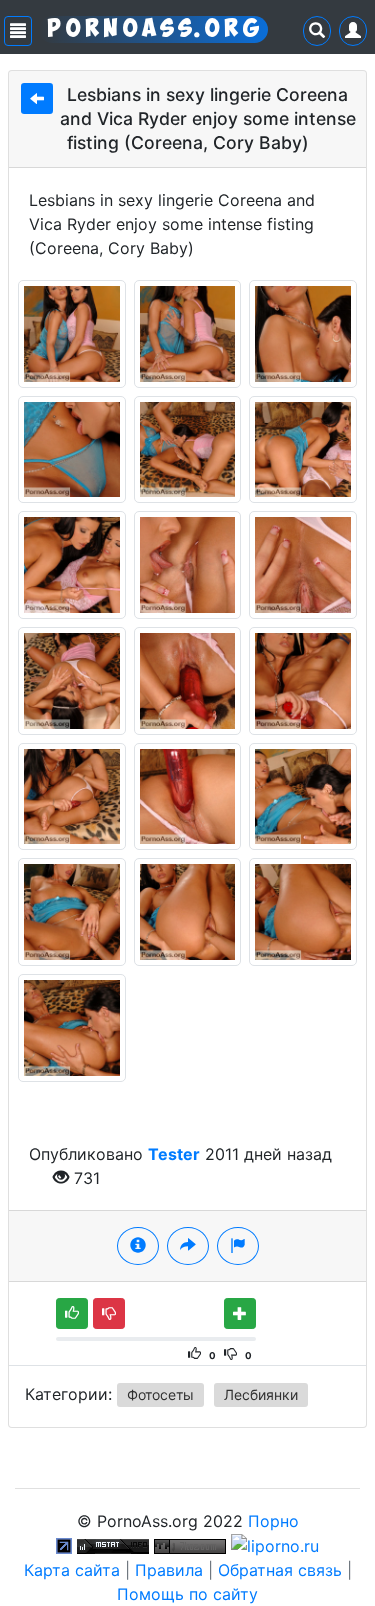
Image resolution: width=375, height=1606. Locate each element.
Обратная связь (280, 1570)
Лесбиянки (261, 1394)
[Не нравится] (109, 1313)
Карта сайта (72, 1570)
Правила (169, 1570)
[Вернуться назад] (37, 98)
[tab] (138, 1246)
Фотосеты (160, 1394)
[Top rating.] (113, 1545)
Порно (273, 1521)
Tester (174, 1154)
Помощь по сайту (187, 1594)
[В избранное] (240, 1313)
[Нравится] (72, 1313)
